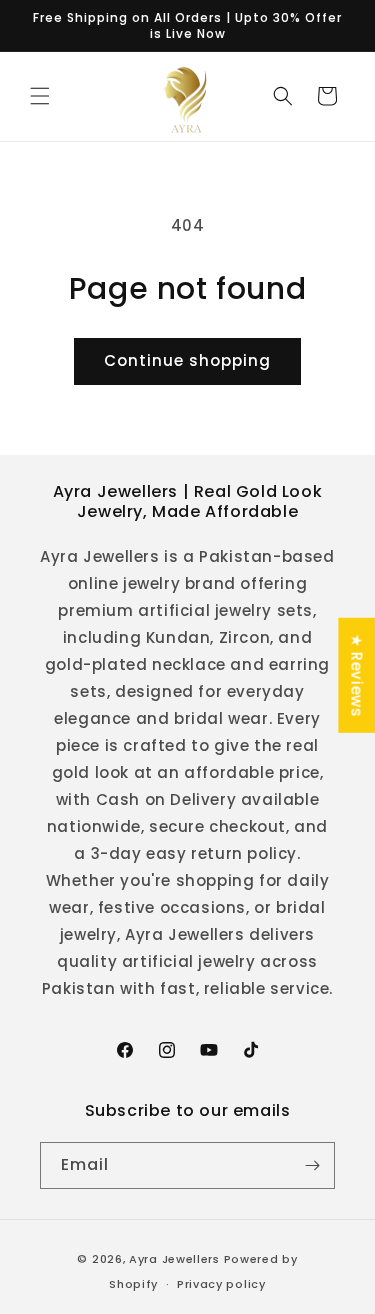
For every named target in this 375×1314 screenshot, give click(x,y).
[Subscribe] (312, 1165)
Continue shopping (187, 360)
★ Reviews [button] (356, 675)
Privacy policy (221, 1284)
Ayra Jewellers (174, 1259)
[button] (40, 96)
